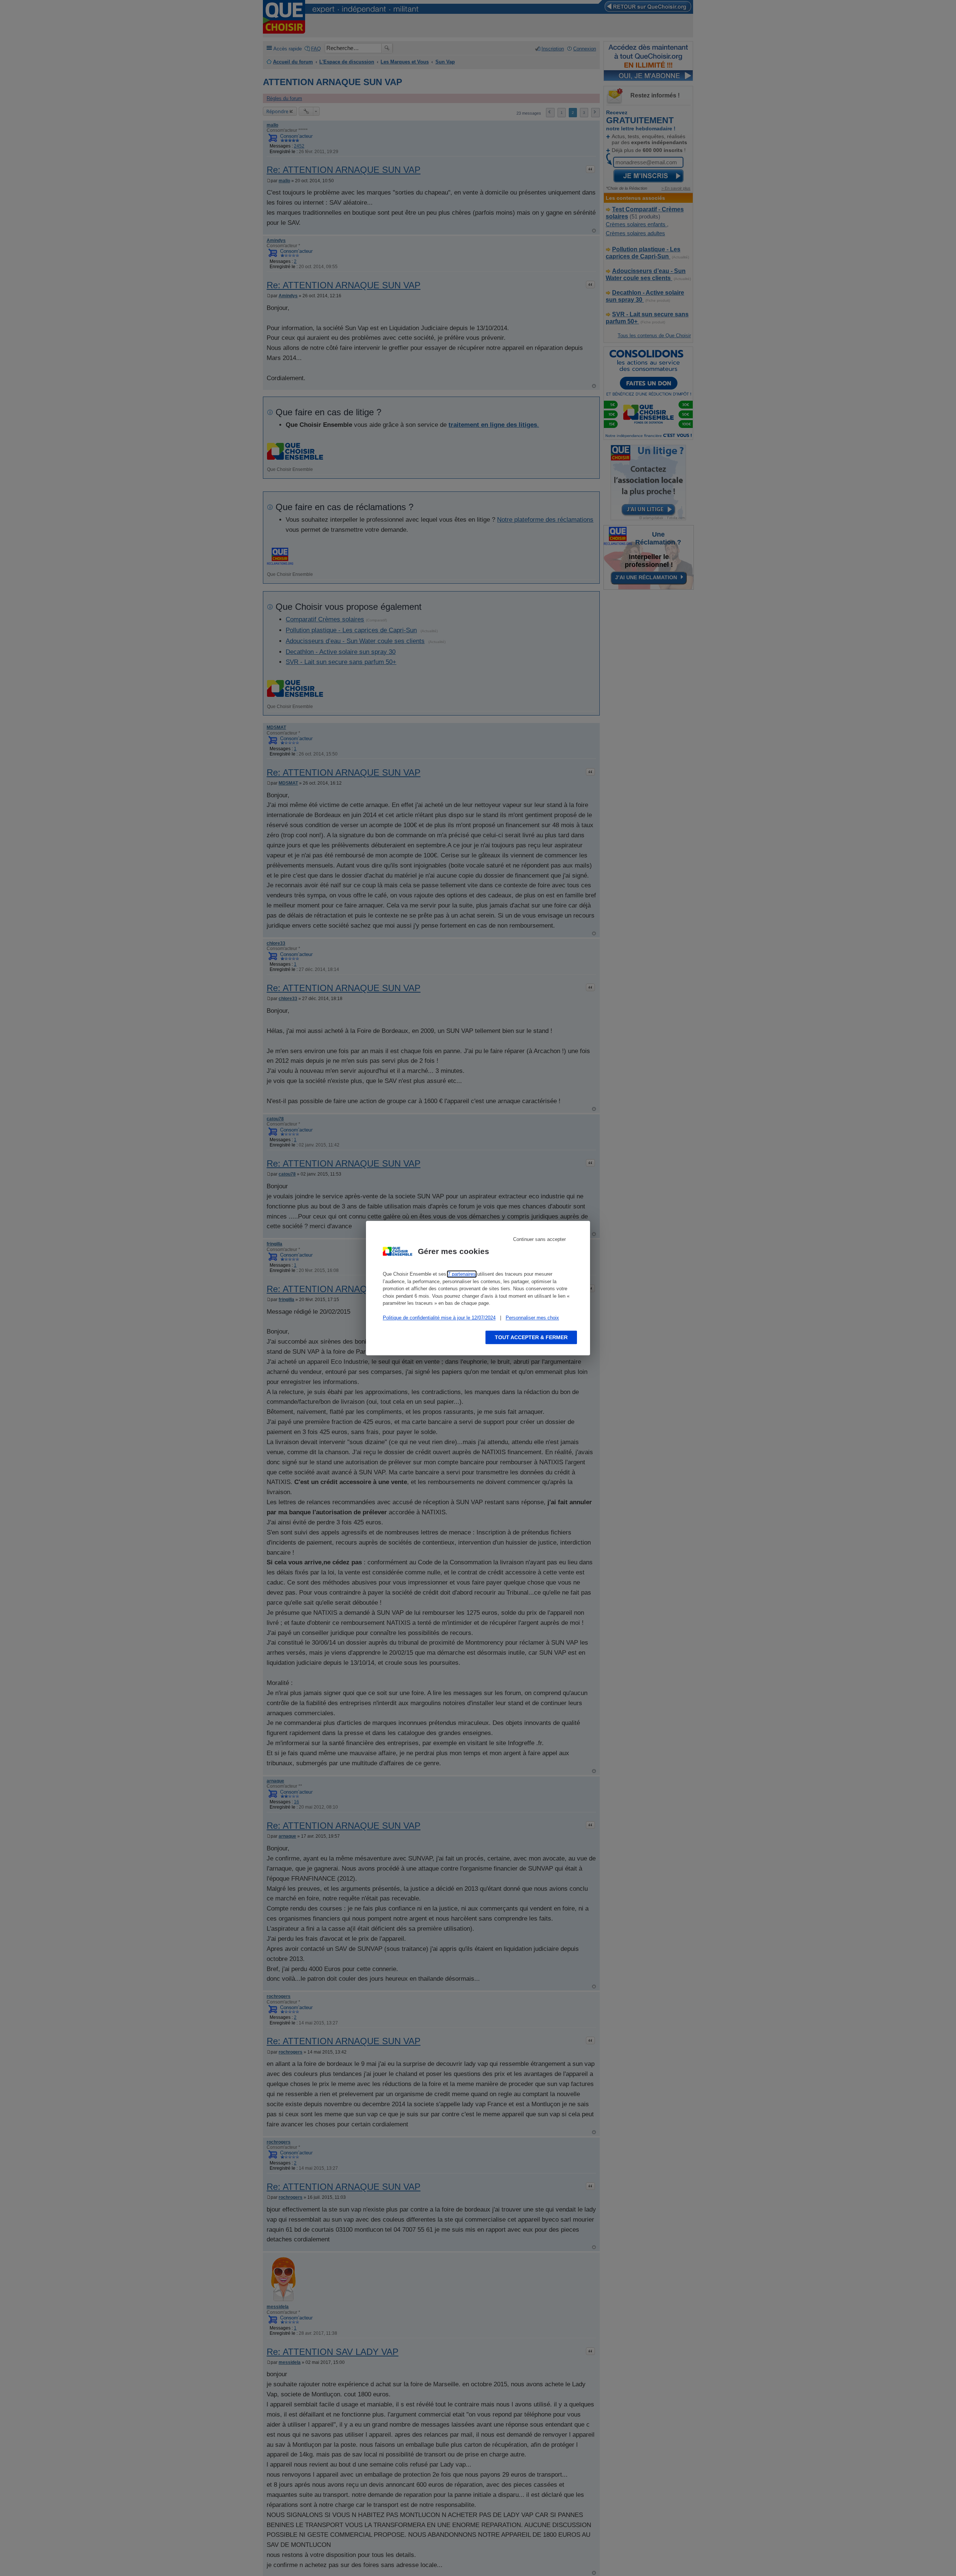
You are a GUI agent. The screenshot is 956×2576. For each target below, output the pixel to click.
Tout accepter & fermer (531, 1337)
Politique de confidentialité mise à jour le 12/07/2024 (439, 1318)
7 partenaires (462, 1274)
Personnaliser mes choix (532, 1318)
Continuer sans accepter (539, 1239)
